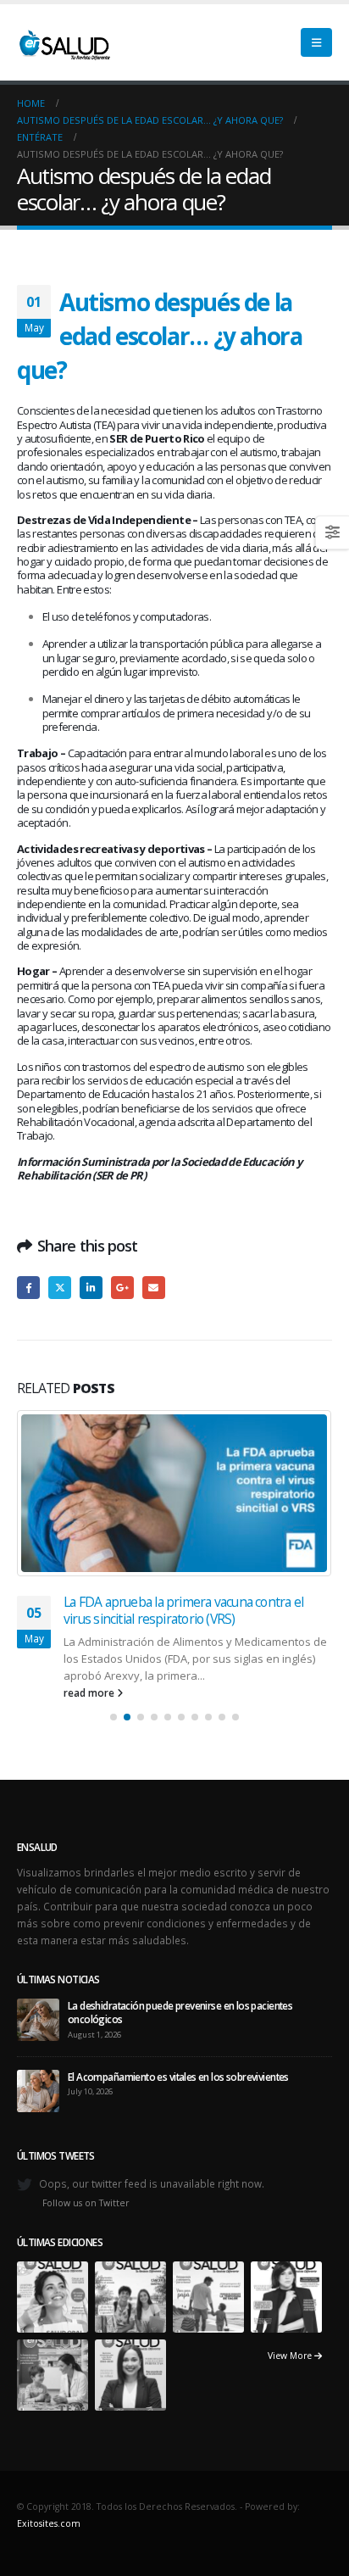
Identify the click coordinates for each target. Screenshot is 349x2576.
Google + (122, 1288)
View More (291, 2356)
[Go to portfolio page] (53, 2295)
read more (90, 1692)
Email (154, 1288)
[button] (316, 42)
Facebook (28, 1288)
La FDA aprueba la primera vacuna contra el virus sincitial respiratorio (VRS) (183, 1610)
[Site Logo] (64, 42)
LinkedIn (91, 1288)
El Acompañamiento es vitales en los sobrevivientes (178, 2077)
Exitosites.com (49, 2523)
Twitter (60, 1288)
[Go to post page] (174, 1493)
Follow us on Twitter (86, 2203)
